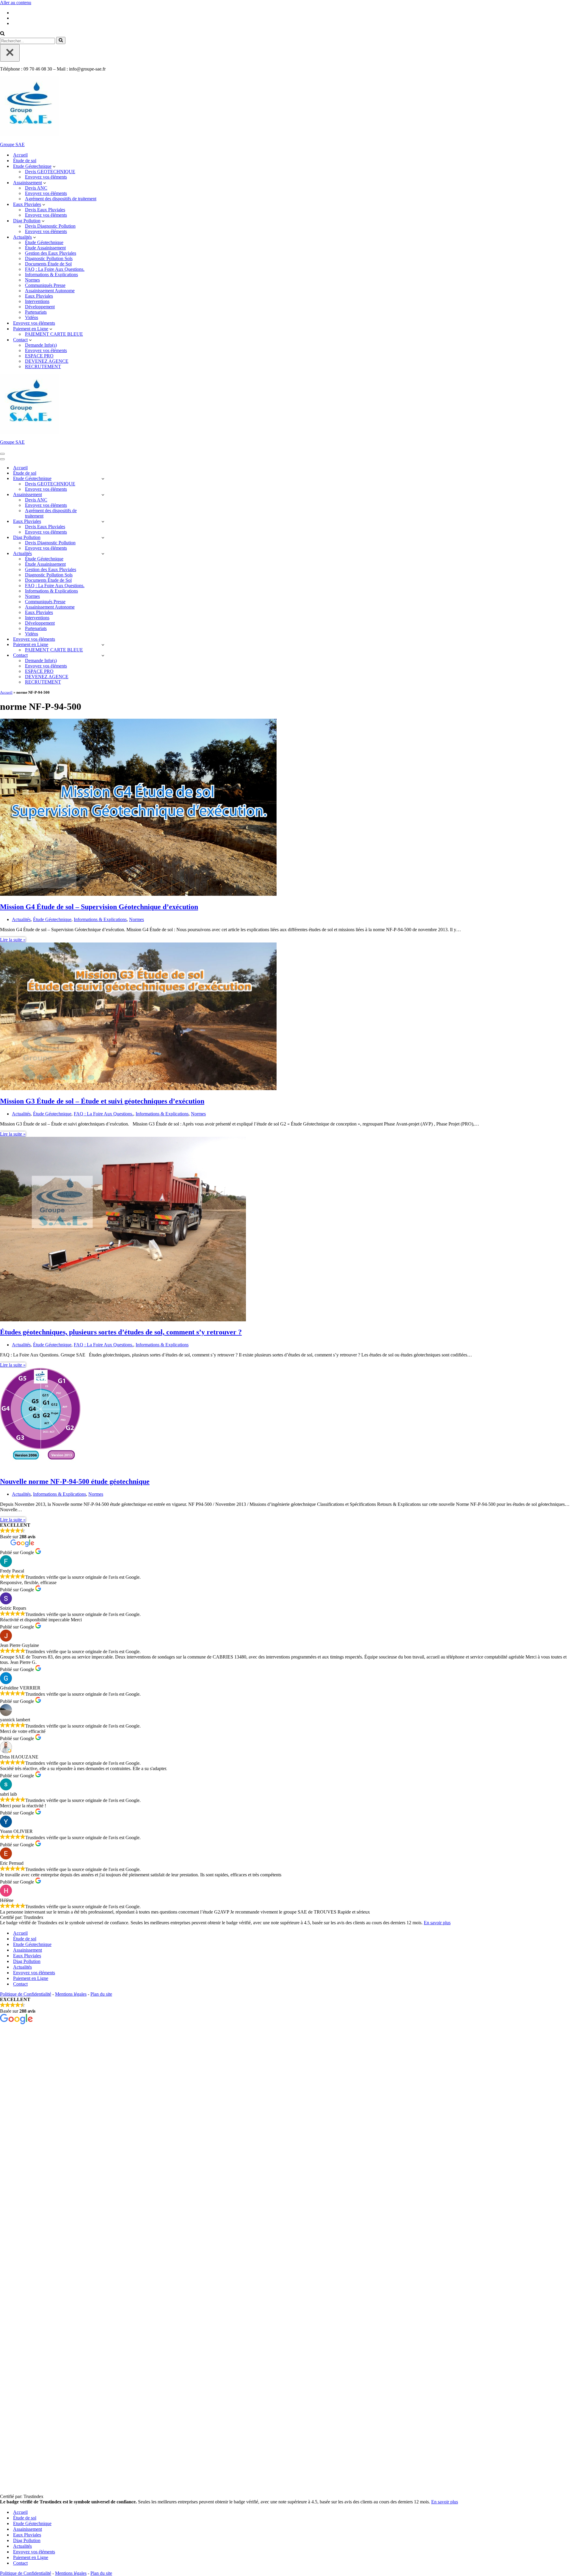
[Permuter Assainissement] (103, 495)
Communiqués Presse (45, 285)
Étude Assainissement (45, 248)
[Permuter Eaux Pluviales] (103, 522)
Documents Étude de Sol (48, 264)
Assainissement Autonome (50, 291)
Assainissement (28, 1950)
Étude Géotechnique (44, 242)
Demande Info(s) (41, 345)
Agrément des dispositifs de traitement (61, 199)
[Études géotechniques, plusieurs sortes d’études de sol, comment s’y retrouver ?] (123, 1320)
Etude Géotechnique (32, 1944)
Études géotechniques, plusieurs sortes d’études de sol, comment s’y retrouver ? (121, 1332)
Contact (20, 1984)
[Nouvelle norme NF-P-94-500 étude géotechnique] (40, 1469)
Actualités (21, 919)
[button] (54, 166)
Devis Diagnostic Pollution (50, 226)
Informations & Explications (51, 275)
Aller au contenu (16, 3)
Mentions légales (71, 1994)
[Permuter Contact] (103, 655)
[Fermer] (10, 53)
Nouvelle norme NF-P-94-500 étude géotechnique (75, 1481)
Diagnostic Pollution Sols (49, 258)
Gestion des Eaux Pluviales (51, 253)
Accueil (20, 155)
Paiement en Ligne (31, 1978)
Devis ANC (36, 188)
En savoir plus (437, 1923)
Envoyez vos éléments (46, 177)
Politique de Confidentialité (26, 1994)
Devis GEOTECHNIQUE (50, 172)
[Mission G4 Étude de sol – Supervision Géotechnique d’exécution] (138, 894)
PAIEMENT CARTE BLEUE (54, 334)
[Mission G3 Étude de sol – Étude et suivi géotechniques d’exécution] (138, 1088)
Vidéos (32, 317)
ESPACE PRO (39, 356)
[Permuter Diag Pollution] (103, 538)
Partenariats (36, 312)
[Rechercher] (2, 34)
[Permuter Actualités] (103, 554)
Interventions (37, 301)
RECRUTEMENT (43, 366)
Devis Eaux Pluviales (45, 210)
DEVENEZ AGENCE (47, 361)
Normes (32, 280)
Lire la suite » (13, 940)
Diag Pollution (27, 1961)
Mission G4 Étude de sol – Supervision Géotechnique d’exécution (99, 907)
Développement (40, 307)
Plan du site (101, 1994)
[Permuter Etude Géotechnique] (103, 479)
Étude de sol (25, 161)
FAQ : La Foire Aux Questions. (55, 269)
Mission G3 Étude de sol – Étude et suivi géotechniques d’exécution (102, 1101)
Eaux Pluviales (39, 296)
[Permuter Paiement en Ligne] (103, 645)
